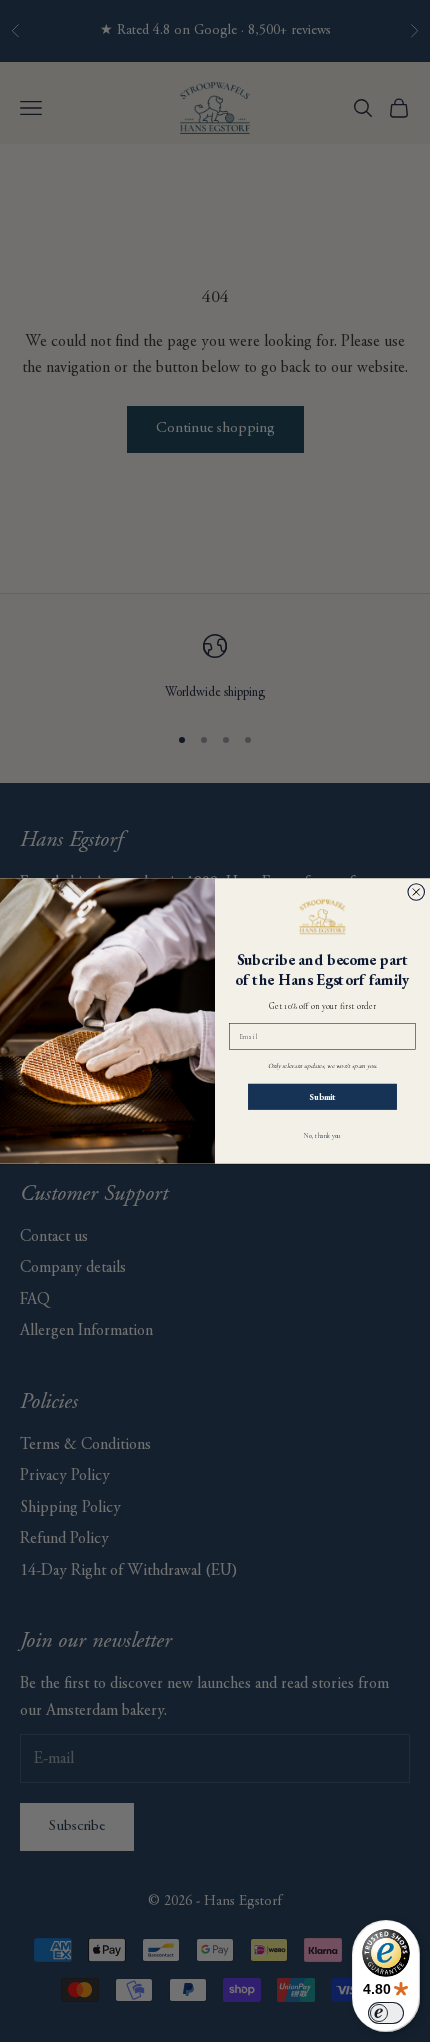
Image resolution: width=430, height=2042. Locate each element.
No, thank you (322, 1136)
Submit (322, 1097)
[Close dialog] (416, 892)
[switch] (386, 2013)
